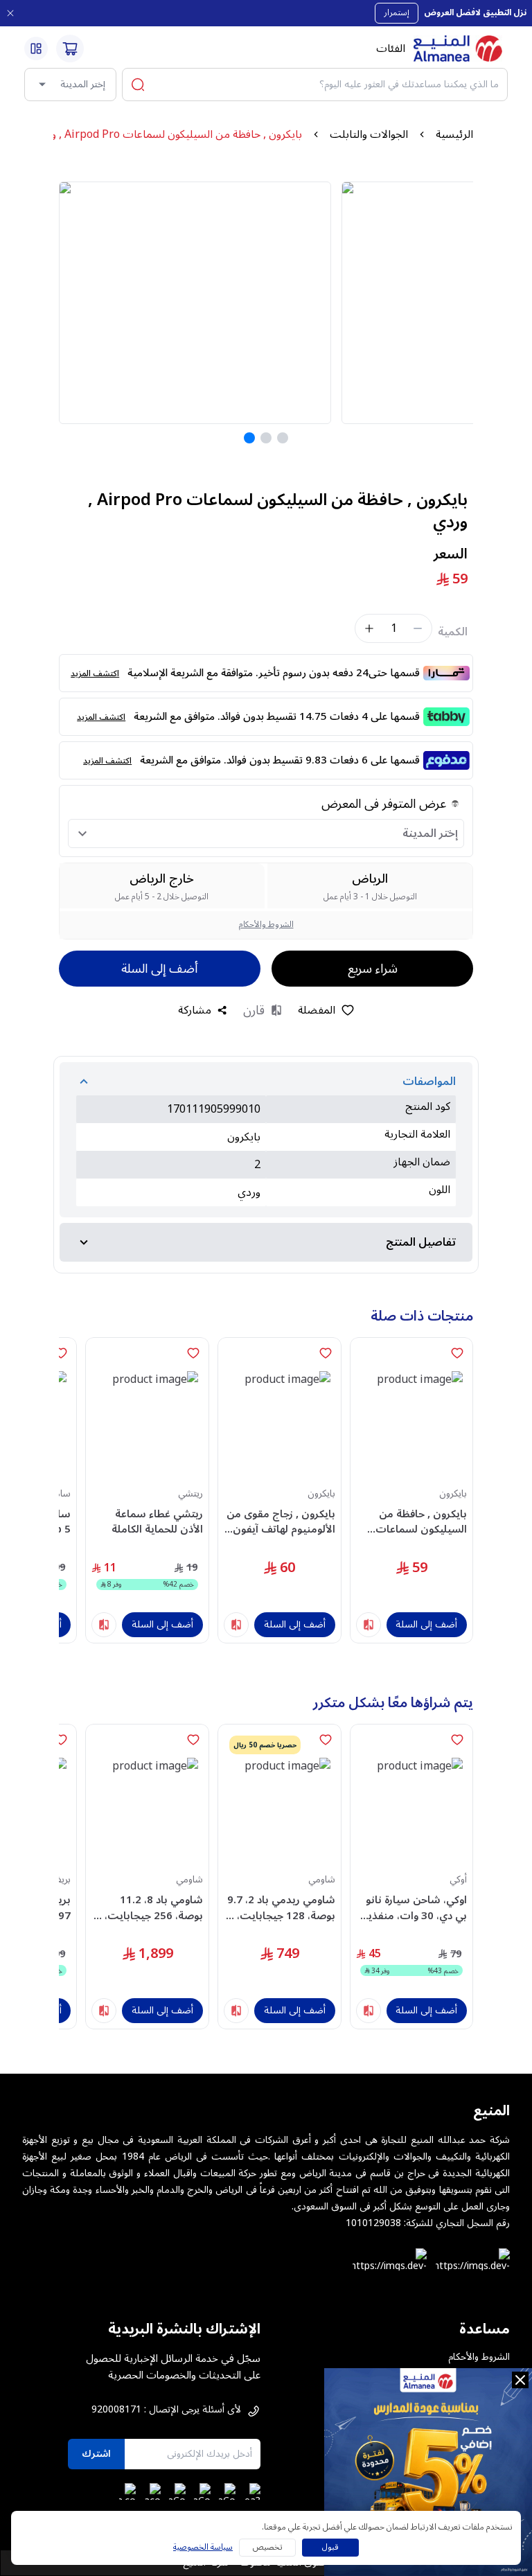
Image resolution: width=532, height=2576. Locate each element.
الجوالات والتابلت (369, 134)
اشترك (96, 2454)
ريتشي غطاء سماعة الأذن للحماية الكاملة (157, 1522)
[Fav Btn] (457, 1353)
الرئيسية (454, 134)
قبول (330, 2547)
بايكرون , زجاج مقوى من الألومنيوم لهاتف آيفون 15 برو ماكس (281, 1522)
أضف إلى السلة (159, 969)
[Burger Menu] (36, 48)
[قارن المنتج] (369, 1625)
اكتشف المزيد (95, 674)
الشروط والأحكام (266, 925)
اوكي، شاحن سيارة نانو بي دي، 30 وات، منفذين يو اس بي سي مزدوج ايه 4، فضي (411, 1908)
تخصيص (268, 2547)
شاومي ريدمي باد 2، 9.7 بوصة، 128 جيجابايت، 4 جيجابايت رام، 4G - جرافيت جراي (281, 1908)
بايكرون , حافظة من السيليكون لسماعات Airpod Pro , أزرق (421, 1522)
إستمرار (397, 13)
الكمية (453, 632)
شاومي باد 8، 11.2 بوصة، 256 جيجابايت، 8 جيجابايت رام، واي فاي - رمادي (149, 1908)
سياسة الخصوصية (203, 2548)
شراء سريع (373, 969)
